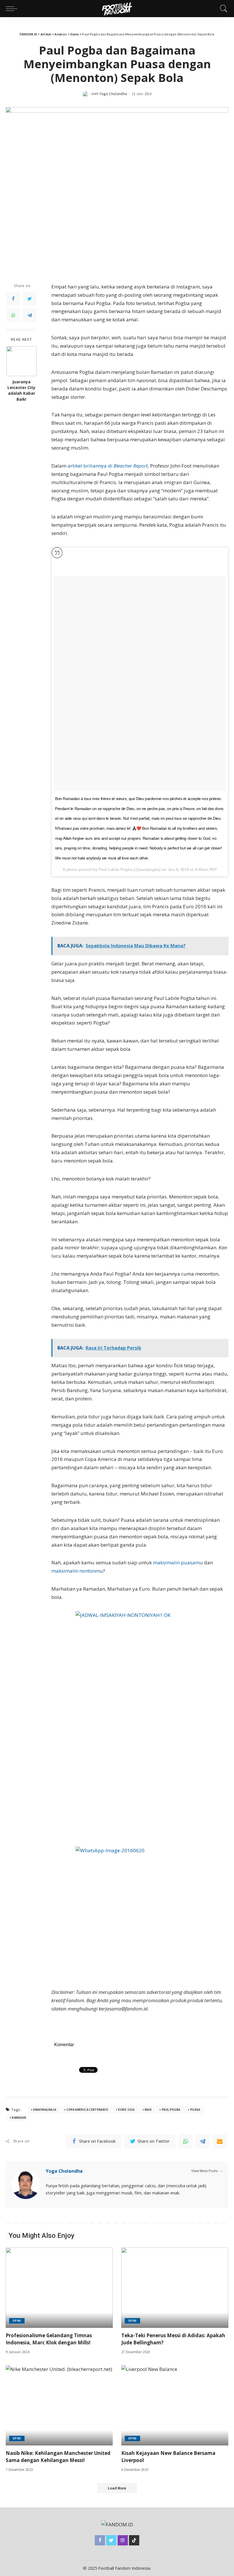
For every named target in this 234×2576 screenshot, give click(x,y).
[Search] (222, 9)
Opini (17, 2321)
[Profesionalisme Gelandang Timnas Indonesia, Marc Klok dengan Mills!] (59, 2288)
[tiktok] (134, 2540)
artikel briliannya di (108, 466)
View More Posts (205, 2171)
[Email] (220, 2141)
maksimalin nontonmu (77, 1571)
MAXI (148, 2110)
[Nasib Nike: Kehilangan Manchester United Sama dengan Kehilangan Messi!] (59, 2405)
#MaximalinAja (45, 2110)
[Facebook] (13, 299)
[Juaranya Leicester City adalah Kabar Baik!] (22, 361)
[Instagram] (123, 2540)
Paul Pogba (171, 2110)
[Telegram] (30, 315)
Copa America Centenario (87, 2110)
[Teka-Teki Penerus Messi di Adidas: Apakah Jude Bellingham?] (175, 2288)
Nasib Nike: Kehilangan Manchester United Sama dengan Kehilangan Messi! (58, 2457)
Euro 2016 (126, 2110)
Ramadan (19, 2118)
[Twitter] (30, 299)
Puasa (195, 2110)
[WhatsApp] (13, 315)
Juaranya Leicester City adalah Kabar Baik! (21, 391)
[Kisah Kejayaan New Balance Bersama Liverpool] (175, 2405)
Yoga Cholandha (113, 94)
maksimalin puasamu (178, 1562)
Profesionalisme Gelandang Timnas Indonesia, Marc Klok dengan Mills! (49, 2339)
